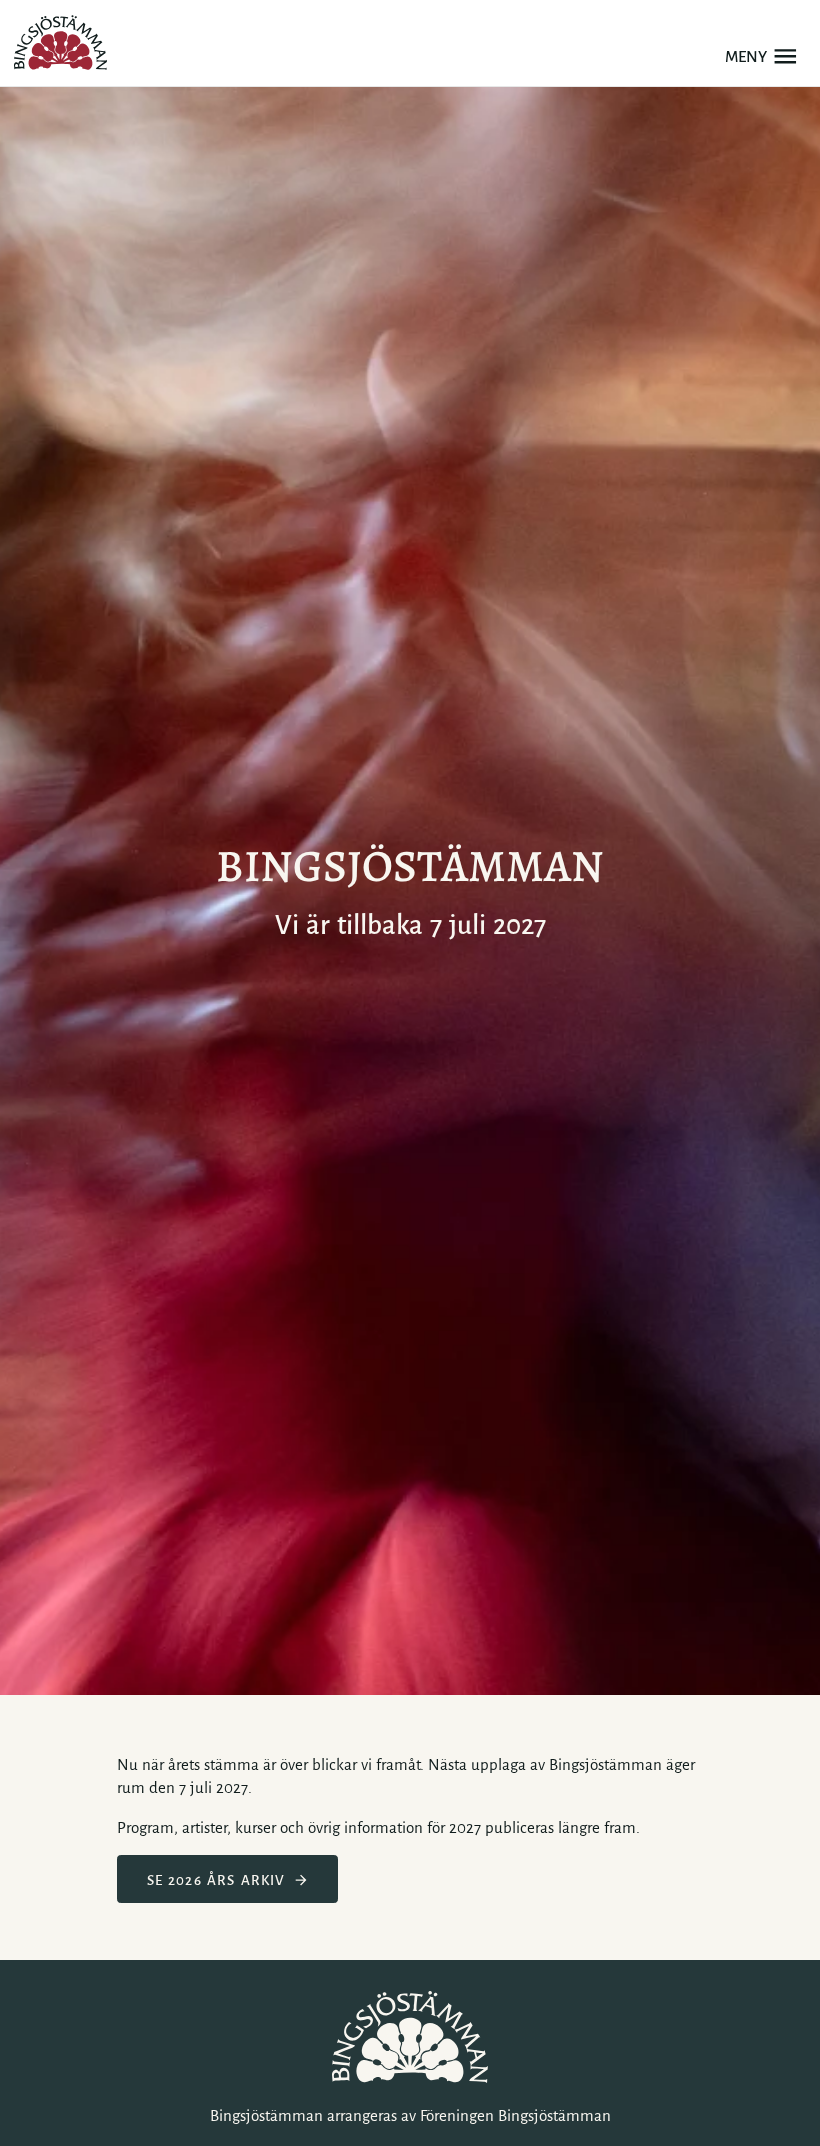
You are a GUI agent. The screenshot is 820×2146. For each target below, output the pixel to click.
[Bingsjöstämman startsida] (60, 42)
